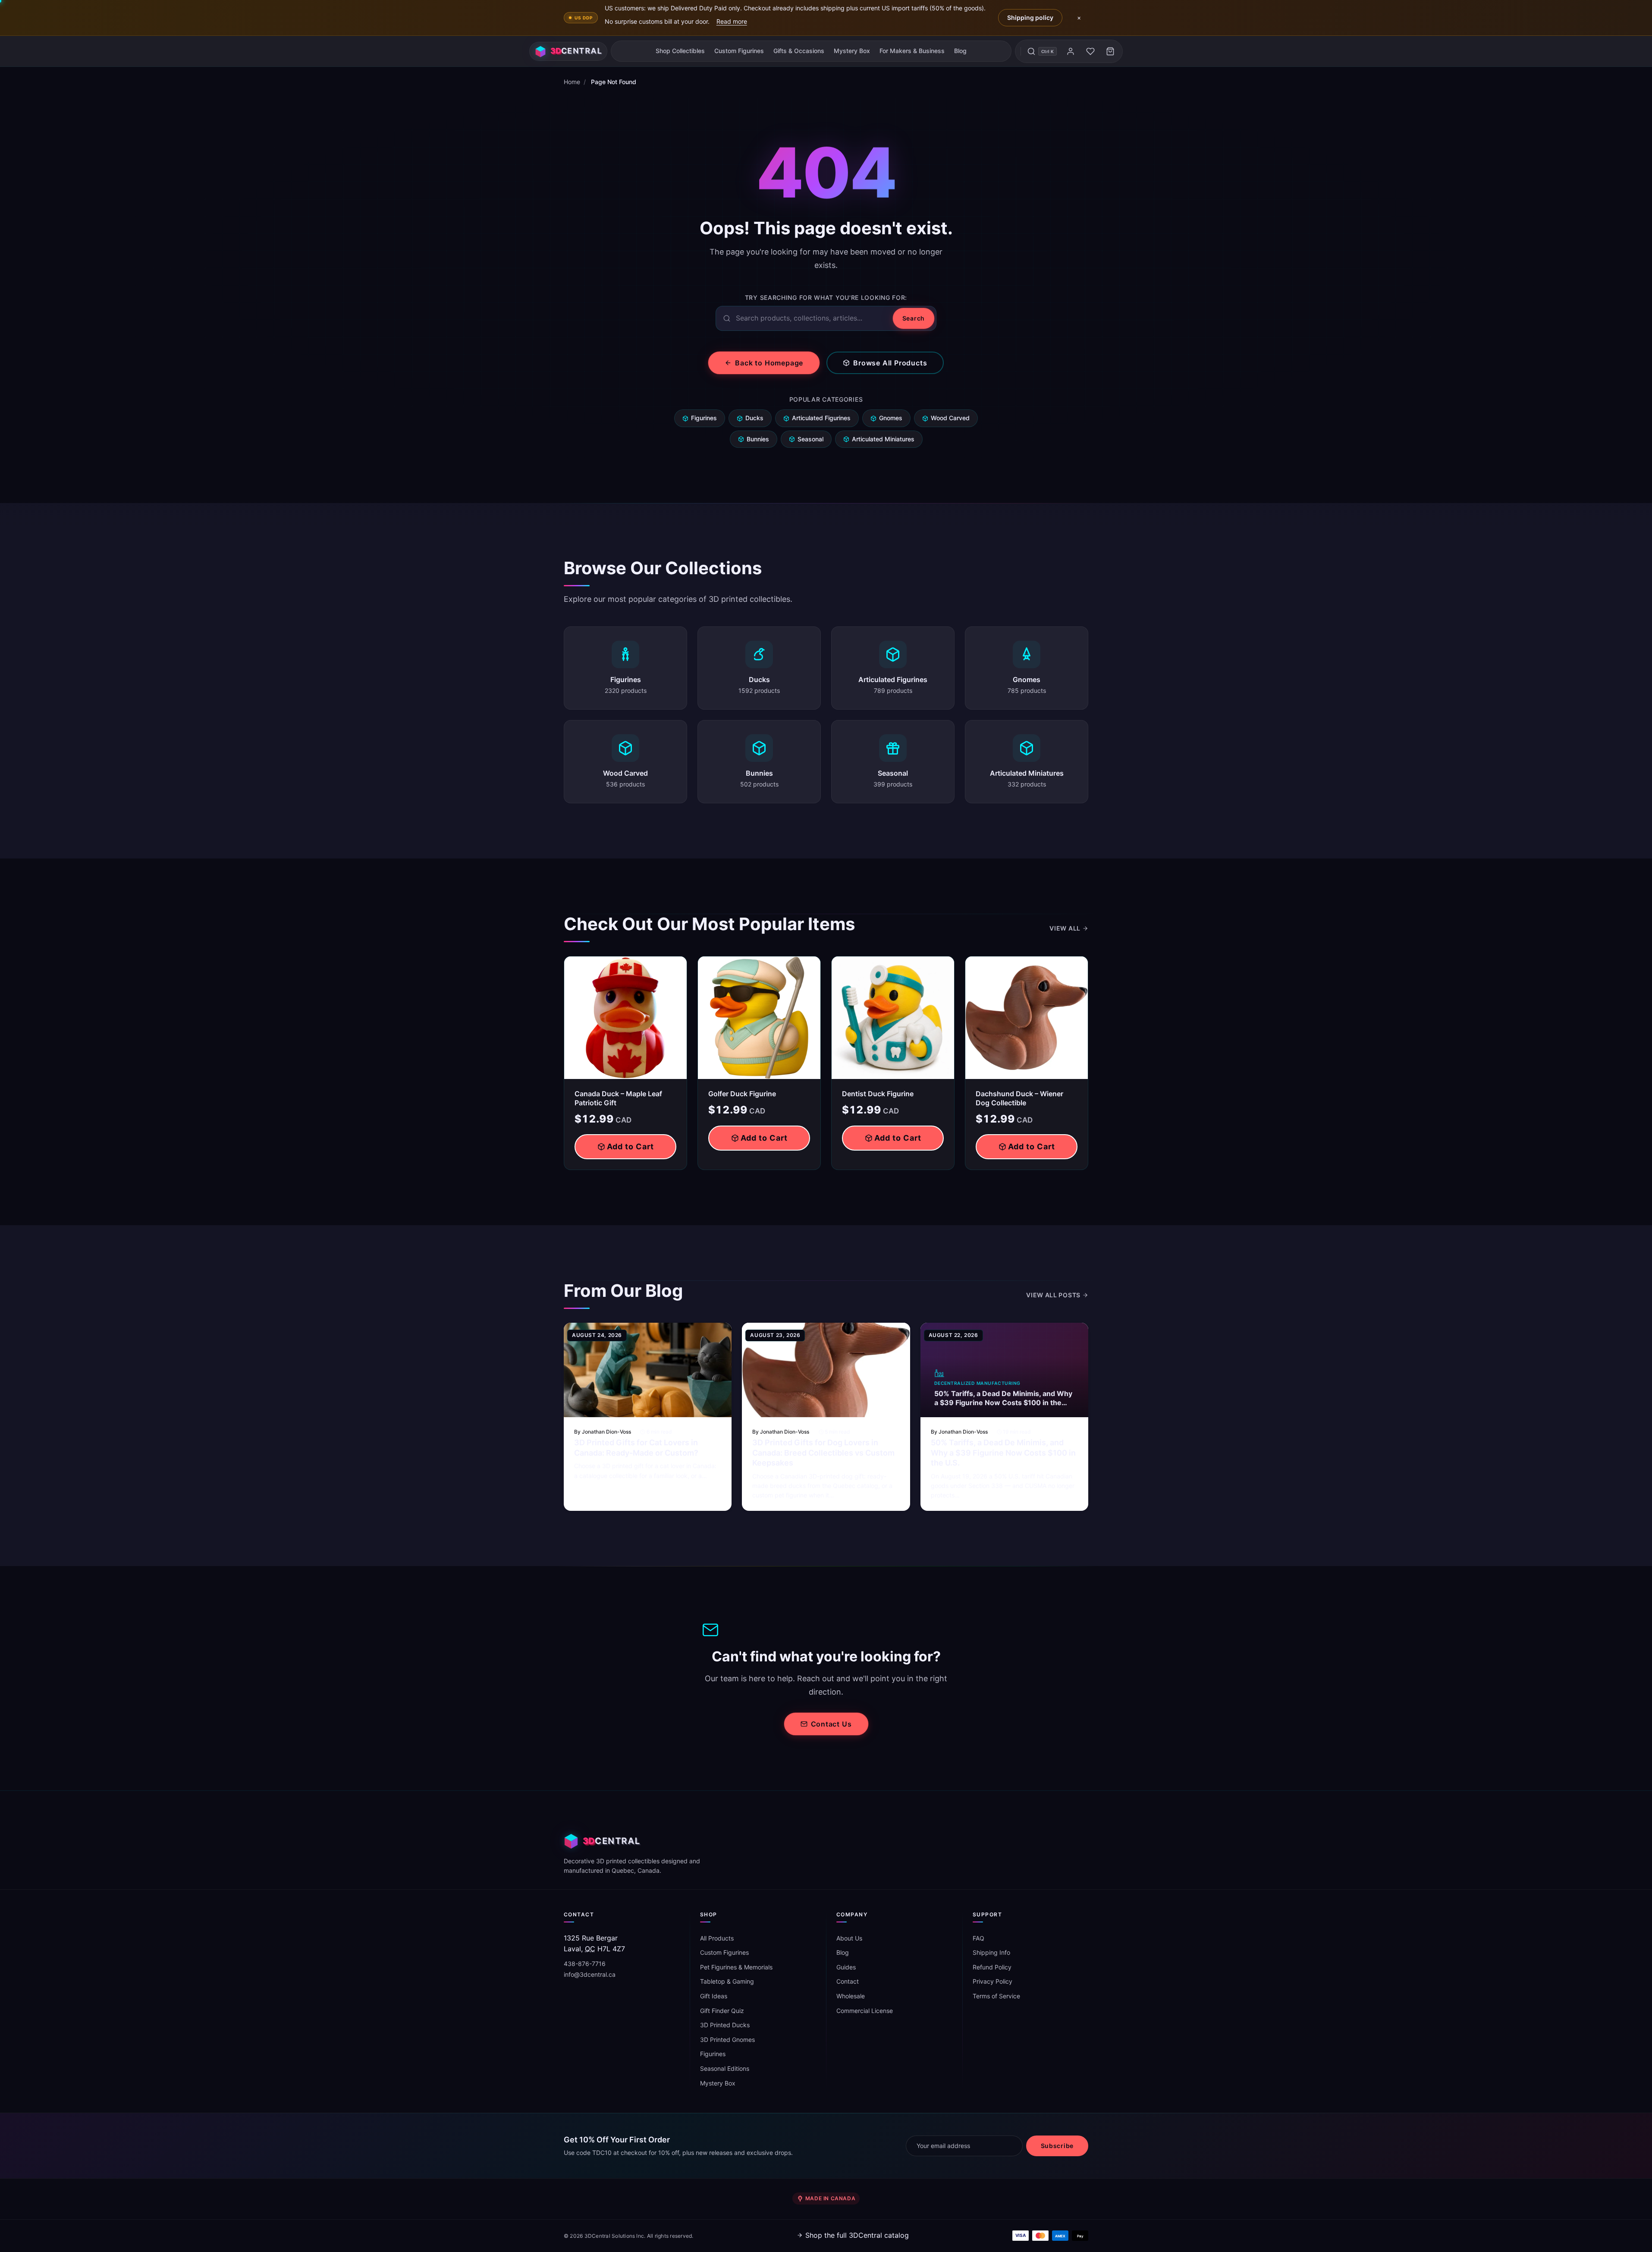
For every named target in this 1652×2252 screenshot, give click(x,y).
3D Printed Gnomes (727, 2040)
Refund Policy (992, 1967)
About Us (849, 1938)
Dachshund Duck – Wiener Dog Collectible (1019, 1098)
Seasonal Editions (725, 2068)
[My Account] (1071, 51)
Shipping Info (991, 1952)
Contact (848, 1981)
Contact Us (831, 1724)
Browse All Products (890, 363)
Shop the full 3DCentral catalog (857, 2235)
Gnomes (891, 418)
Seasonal (810, 439)
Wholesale (851, 1996)
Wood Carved (950, 418)
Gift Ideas (714, 1996)
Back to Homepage (769, 363)
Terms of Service (996, 1996)
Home (572, 82)
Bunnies (758, 439)
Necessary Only (1606, 2208)
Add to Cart (630, 1146)
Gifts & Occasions (799, 51)
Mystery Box (852, 51)
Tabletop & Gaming (727, 1981)
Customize (1572, 2229)
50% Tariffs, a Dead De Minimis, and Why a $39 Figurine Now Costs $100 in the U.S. (1003, 1453)
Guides (846, 1967)
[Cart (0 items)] (1110, 51)
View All (1065, 928)
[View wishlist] (1090, 51)
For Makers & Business (912, 51)
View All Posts (1053, 1295)
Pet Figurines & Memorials (736, 1967)
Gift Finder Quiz (722, 2011)
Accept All (1538, 2208)
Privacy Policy (992, 1981)
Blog (960, 51)
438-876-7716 (585, 1964)
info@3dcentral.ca (590, 1974)
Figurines (704, 418)
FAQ (978, 1938)
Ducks (754, 418)
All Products (717, 1938)
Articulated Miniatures (883, 439)
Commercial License (865, 2011)
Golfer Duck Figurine (742, 1094)
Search (914, 318)
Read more (732, 21)
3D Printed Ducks (725, 2025)
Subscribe (1057, 2146)
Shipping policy (1030, 17)
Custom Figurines (739, 51)
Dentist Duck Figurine (878, 1094)
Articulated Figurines (821, 418)
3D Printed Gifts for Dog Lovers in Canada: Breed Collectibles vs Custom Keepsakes (823, 1453)
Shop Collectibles (680, 51)
